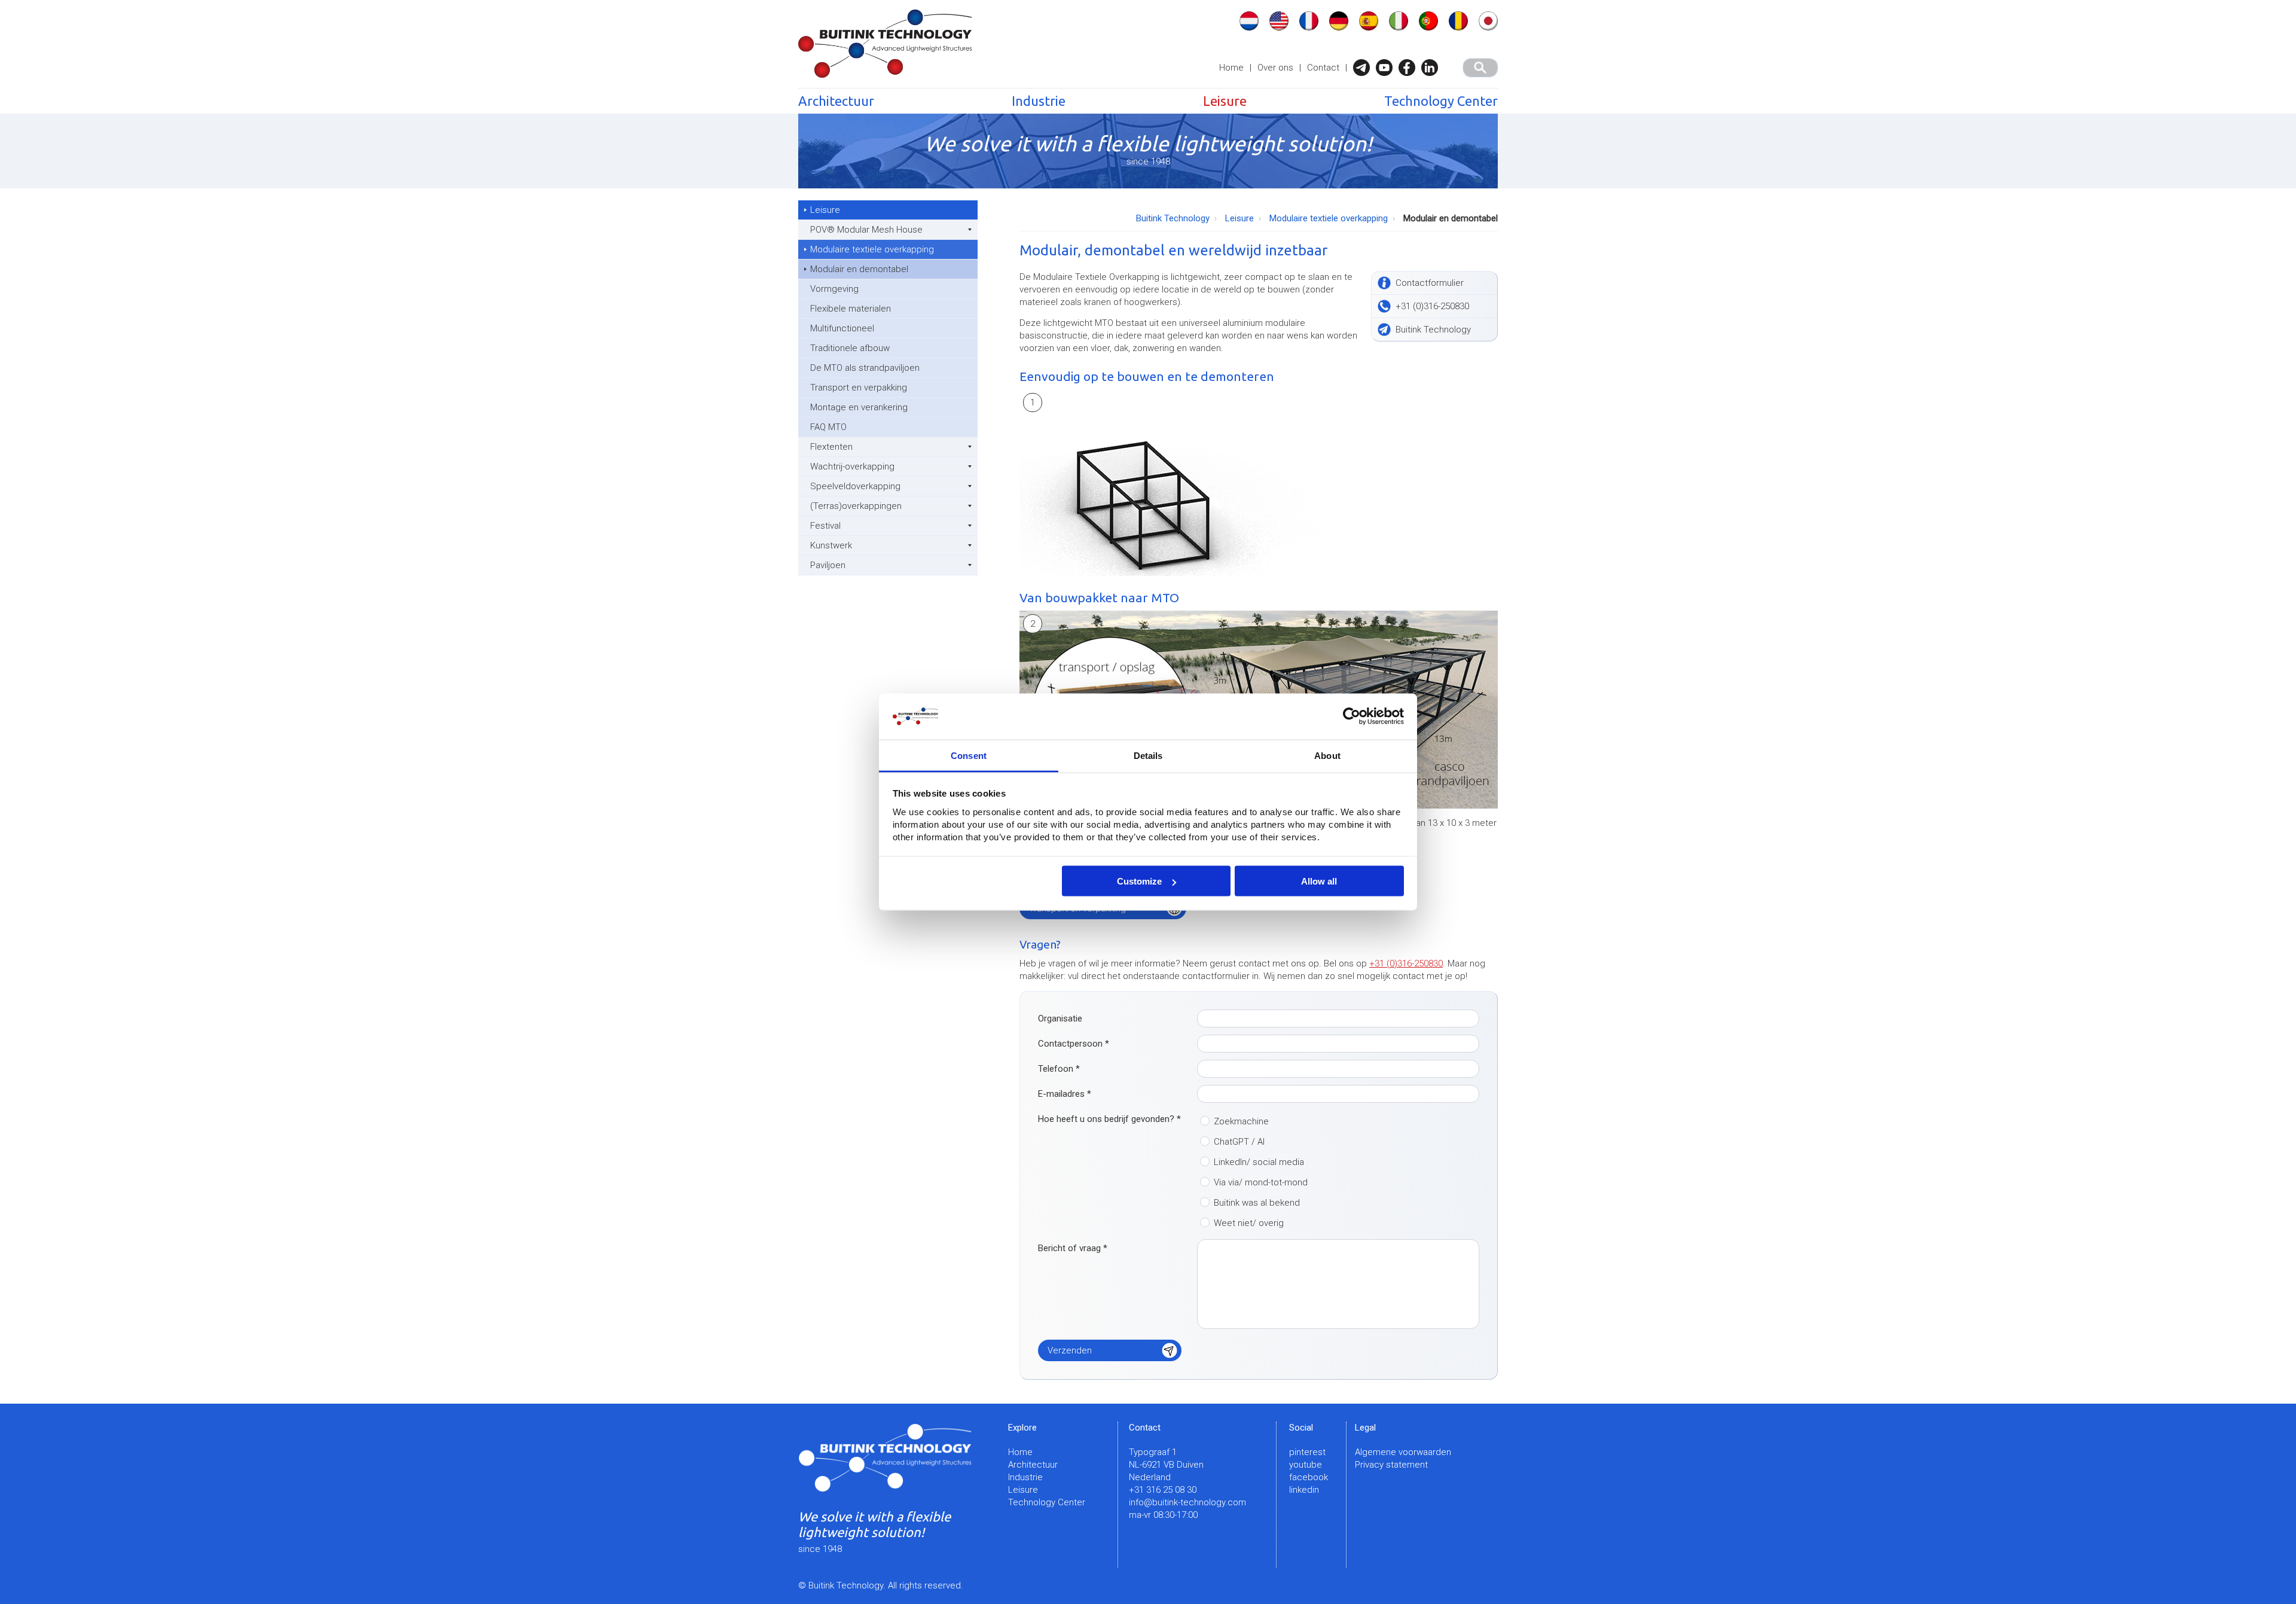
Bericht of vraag (1073, 1248)
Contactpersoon (1074, 1044)
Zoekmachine (1241, 1121)
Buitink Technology (1173, 218)
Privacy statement (1391, 1465)
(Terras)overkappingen (856, 506)
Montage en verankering (859, 407)
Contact (1323, 68)
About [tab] (1327, 755)
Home (1231, 68)
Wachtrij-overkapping (852, 466)
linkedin (1304, 1490)
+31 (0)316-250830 (1406, 963)
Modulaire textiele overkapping (872, 249)
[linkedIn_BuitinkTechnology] (1433, 68)
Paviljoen (828, 565)
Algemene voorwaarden (1403, 1452)
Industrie (1039, 101)
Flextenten (831, 447)
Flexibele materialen (851, 309)
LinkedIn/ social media (1259, 1162)
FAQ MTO (828, 427)
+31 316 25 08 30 (1163, 1490)
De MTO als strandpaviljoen (865, 368)
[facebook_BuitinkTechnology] (1410, 68)
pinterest (1307, 1452)
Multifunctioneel (842, 328)
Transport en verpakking (859, 388)
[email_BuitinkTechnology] (1364, 68)
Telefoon (1059, 1069)
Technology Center (1441, 101)
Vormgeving (834, 289)
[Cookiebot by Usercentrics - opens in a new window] (1352, 716)
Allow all (1319, 881)
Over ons (1275, 68)
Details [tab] (1148, 755)
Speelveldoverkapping (855, 486)
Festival (825, 526)
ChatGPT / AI (1239, 1142)
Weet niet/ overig (1249, 1223)
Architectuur (836, 101)
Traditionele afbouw (850, 348)
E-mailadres (1065, 1094)
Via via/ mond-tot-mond (1261, 1182)
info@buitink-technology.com (1187, 1502)
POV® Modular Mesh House (866, 230)
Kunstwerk (831, 545)
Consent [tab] (969, 755)
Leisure (1225, 101)
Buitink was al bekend (1257, 1203)
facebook (1309, 1477)
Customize (1139, 881)
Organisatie (1060, 1018)
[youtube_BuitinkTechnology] (1387, 68)
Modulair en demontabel (859, 269)
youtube (1306, 1465)
